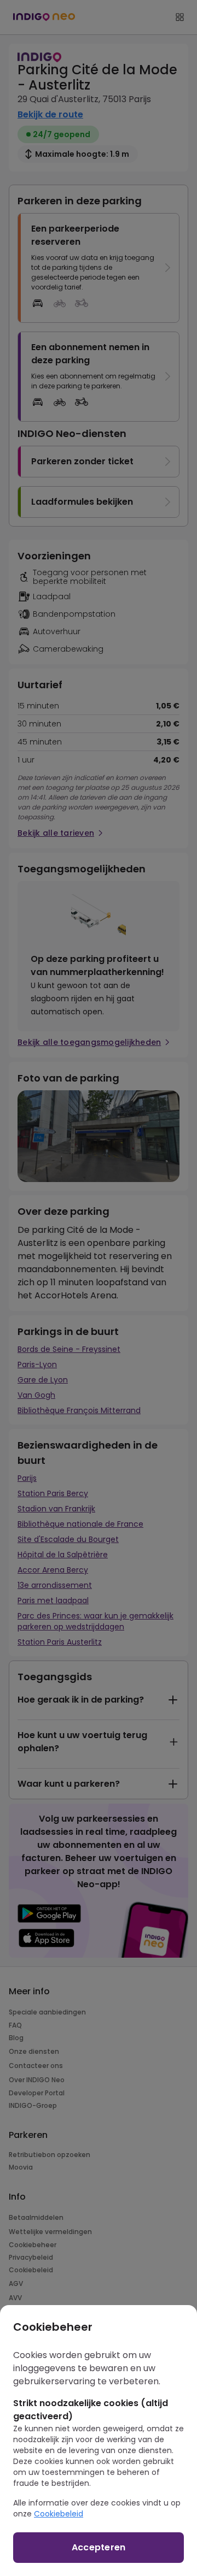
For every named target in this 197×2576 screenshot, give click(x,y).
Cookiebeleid (59, 2514)
